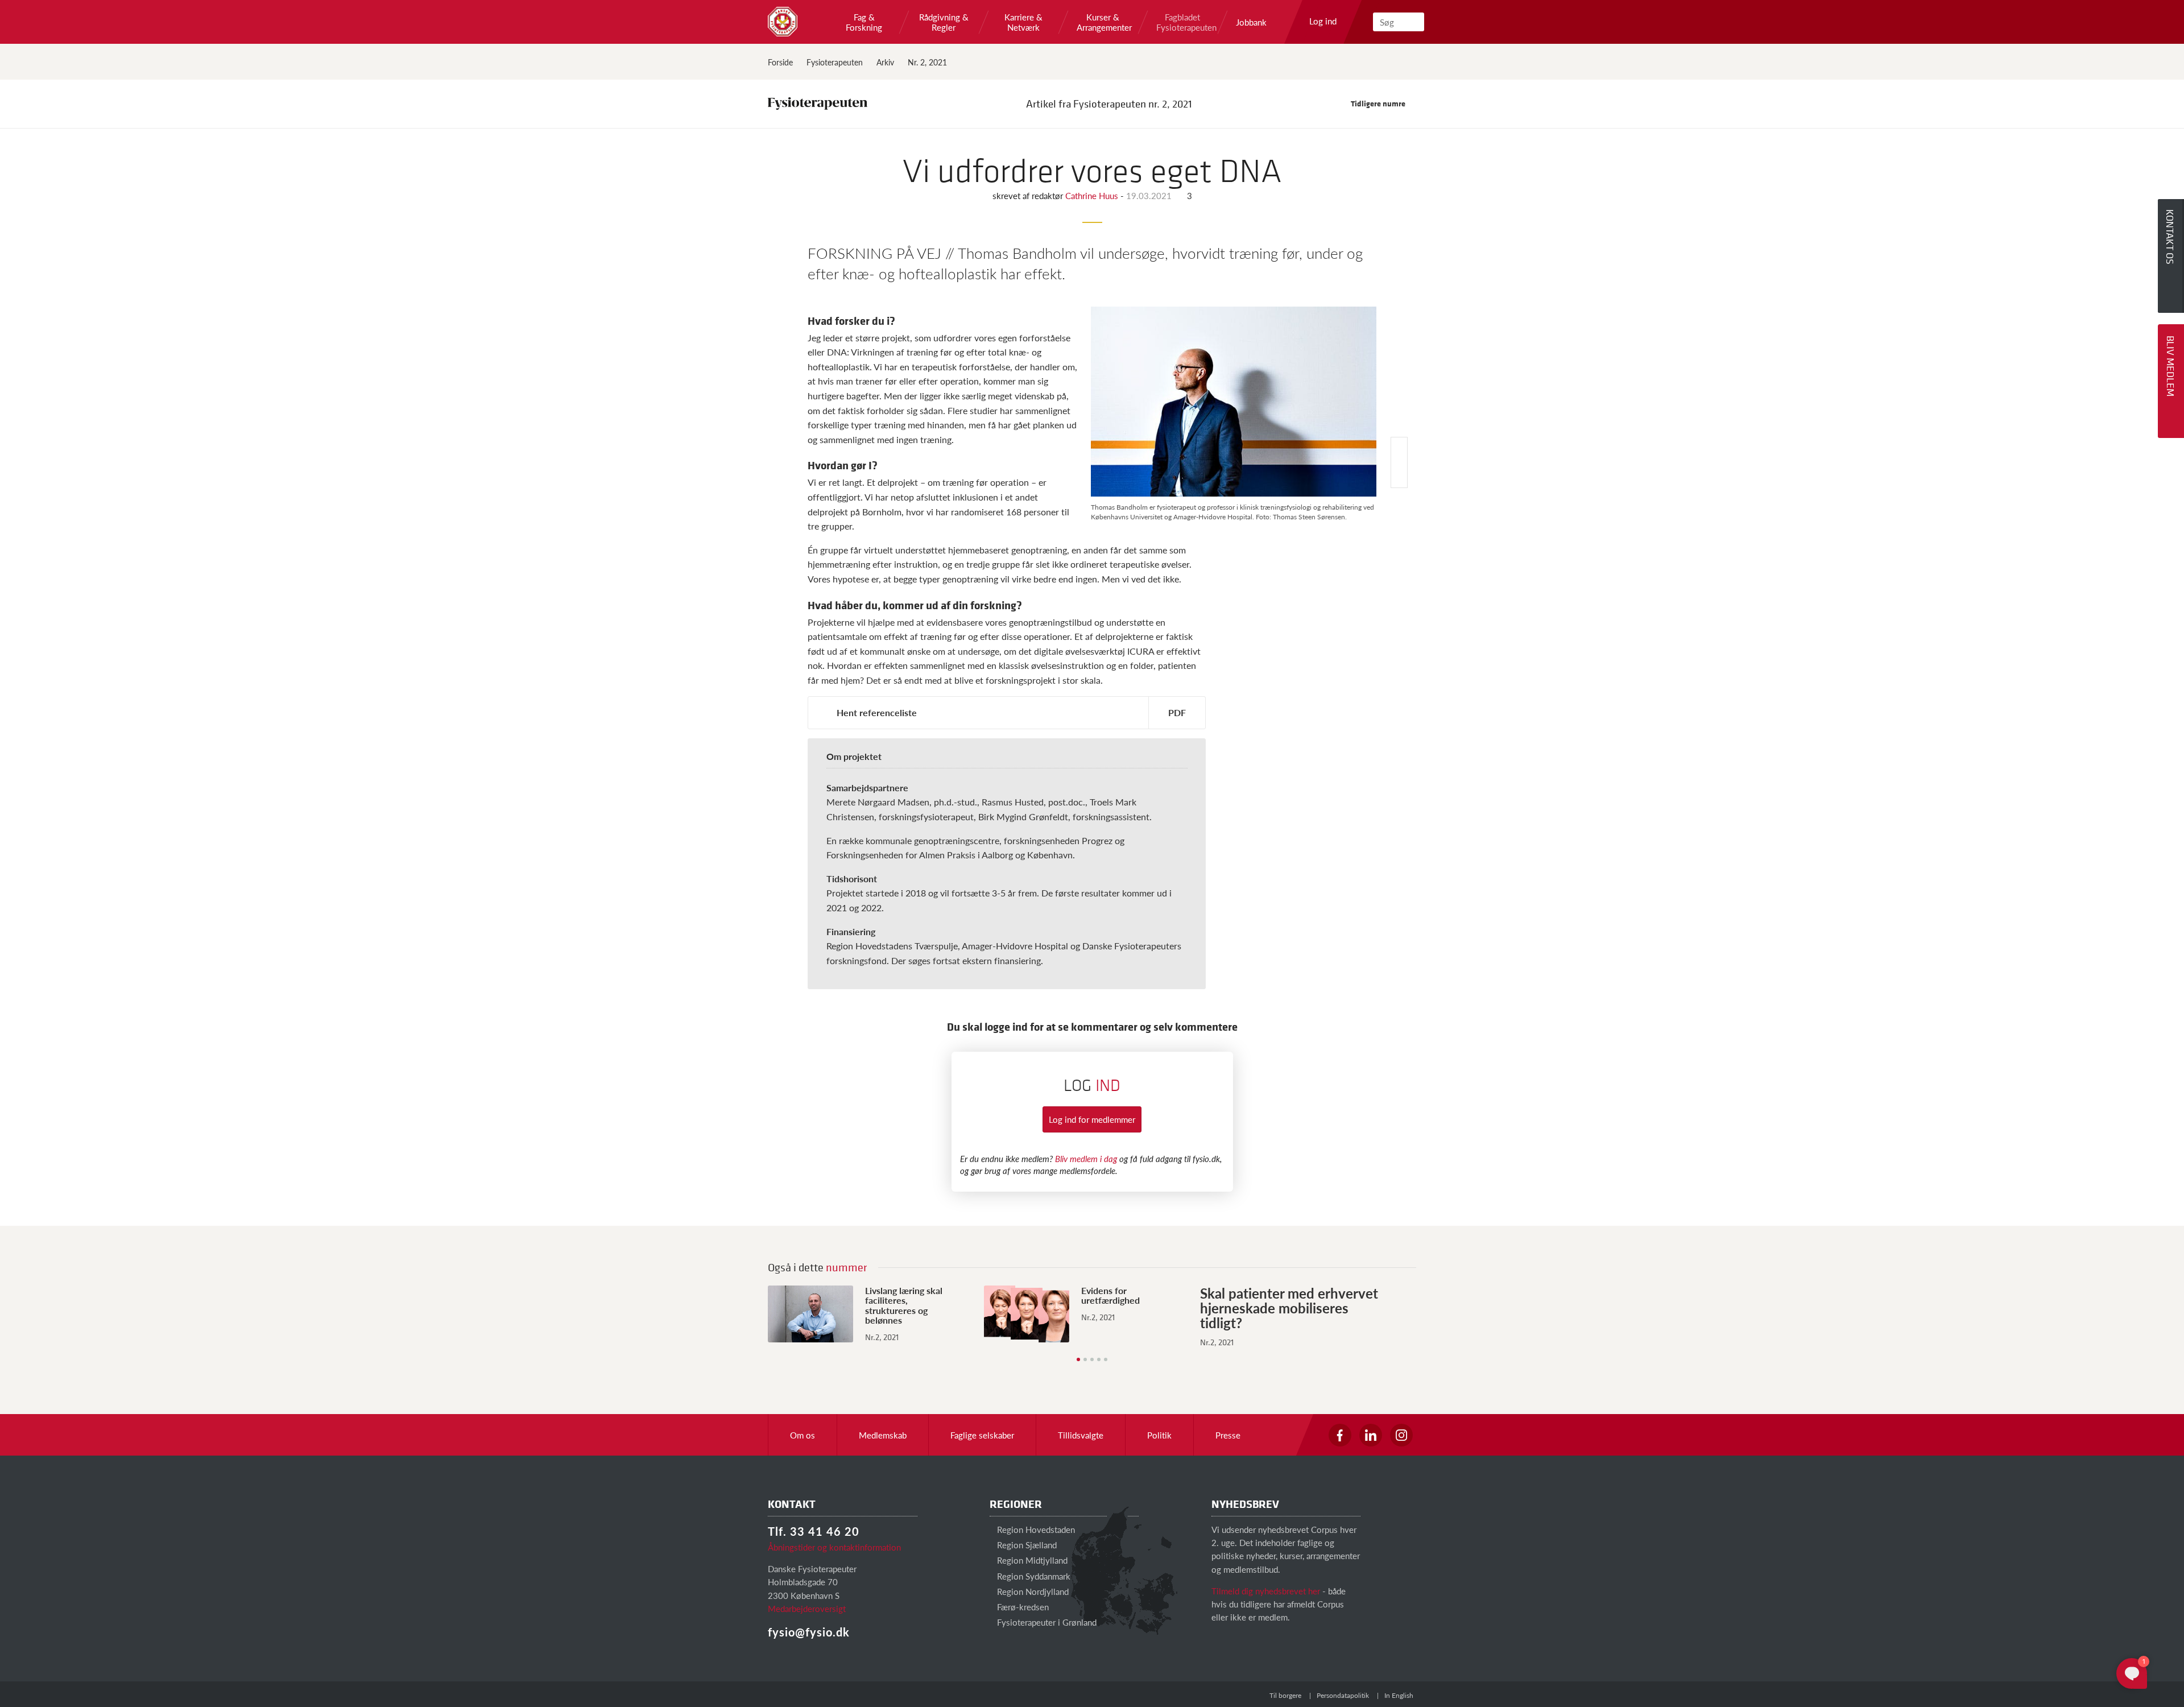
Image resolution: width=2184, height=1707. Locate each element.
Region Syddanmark (1033, 1576)
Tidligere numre (1379, 103)
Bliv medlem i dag (1086, 1158)
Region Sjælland (1026, 1545)
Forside (780, 62)
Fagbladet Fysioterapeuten (1182, 22)
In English (1399, 1695)
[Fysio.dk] (783, 22)
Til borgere (1285, 1695)
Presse (1228, 1435)
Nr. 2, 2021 (927, 62)
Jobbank (1251, 22)
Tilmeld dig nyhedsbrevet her (1266, 1591)
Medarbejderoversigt (807, 1608)
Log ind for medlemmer (1092, 1119)
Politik (1159, 1435)
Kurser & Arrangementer (1103, 22)
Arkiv (885, 62)
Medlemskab (883, 1435)
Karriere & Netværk (1023, 22)
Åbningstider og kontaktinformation (834, 1547)
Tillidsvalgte (1081, 1435)
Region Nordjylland (1032, 1591)
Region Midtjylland (1031, 1560)
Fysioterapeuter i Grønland (1046, 1622)
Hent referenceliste (877, 712)
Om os (803, 1435)
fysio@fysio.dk (809, 1632)
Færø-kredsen (1022, 1607)
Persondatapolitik (1343, 1695)
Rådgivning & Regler (944, 22)
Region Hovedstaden (1035, 1529)
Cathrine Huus (1093, 195)
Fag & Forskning (864, 22)
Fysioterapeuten (835, 62)
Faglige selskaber (982, 1435)
